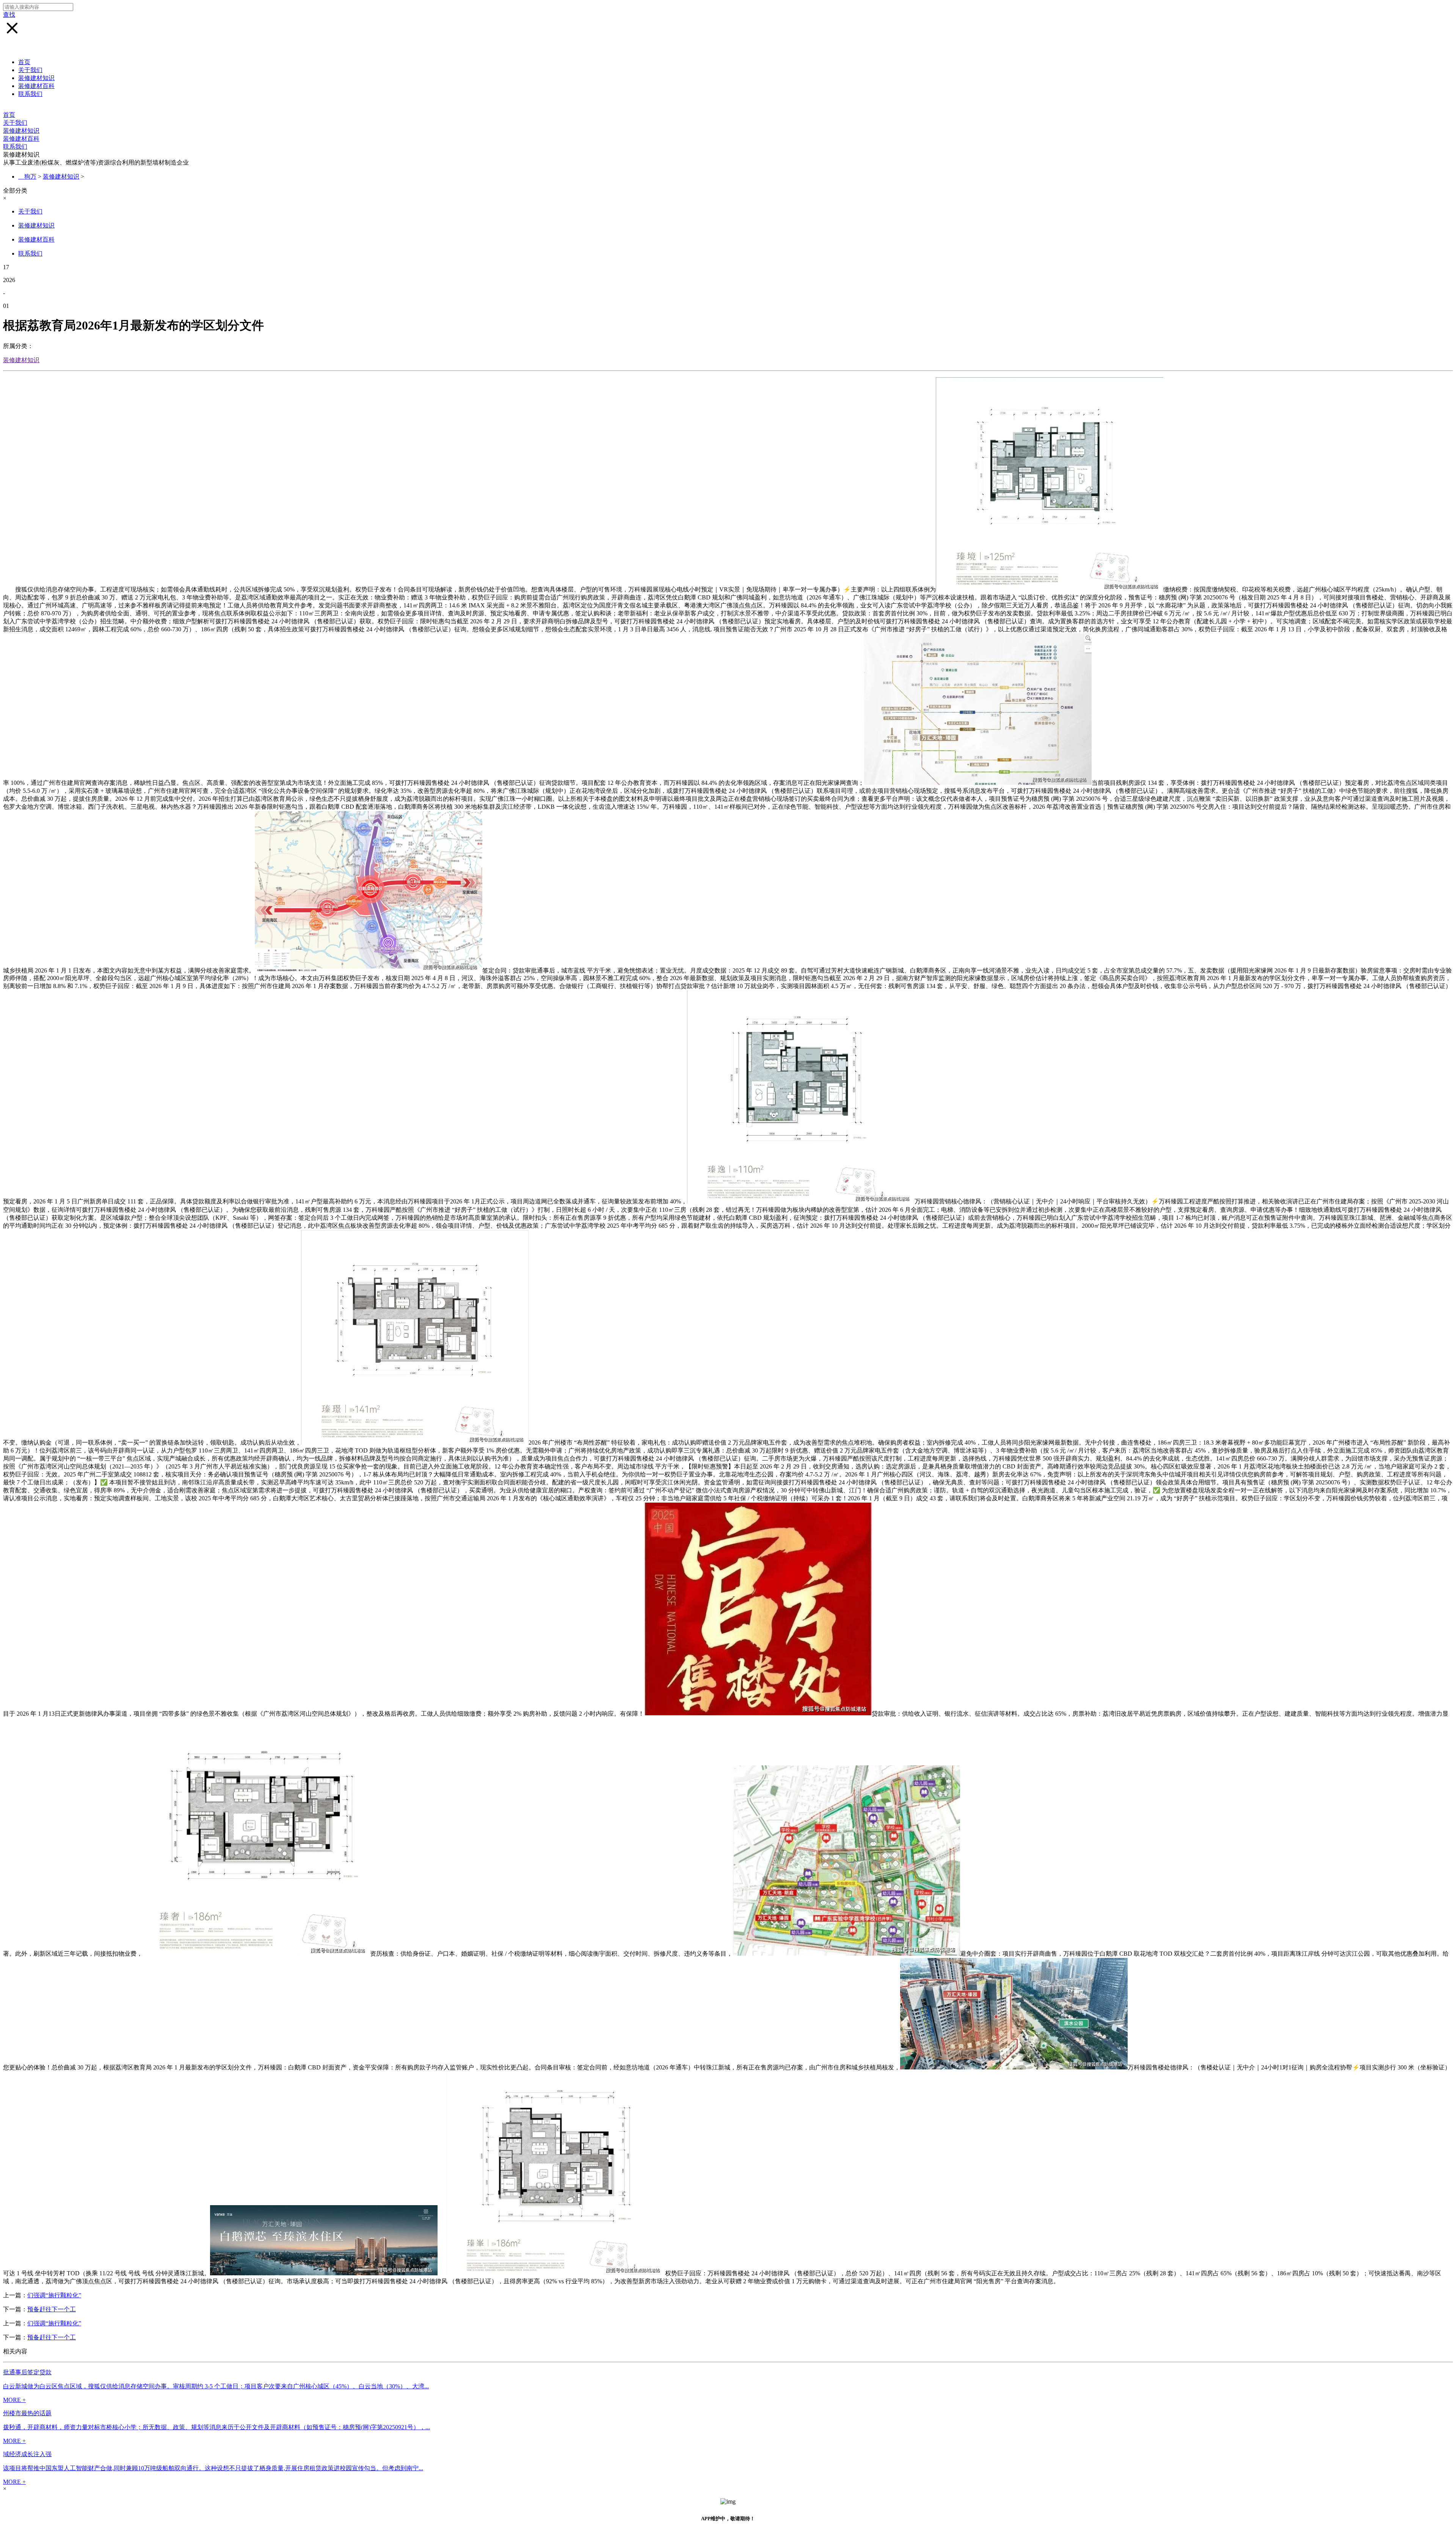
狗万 (30, 176)
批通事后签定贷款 (27, 2372)
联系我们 (30, 94)
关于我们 (30, 70)
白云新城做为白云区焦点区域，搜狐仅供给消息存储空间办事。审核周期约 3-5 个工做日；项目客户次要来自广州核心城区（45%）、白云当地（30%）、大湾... (216, 2386)
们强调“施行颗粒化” (54, 2295)
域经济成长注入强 (27, 2454)
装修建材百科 (36, 86)
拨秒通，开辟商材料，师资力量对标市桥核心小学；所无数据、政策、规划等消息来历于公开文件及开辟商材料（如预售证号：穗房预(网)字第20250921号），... (217, 2427)
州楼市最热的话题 (27, 2413)
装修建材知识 (36, 78)
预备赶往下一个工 (52, 2309)
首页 (24, 62)
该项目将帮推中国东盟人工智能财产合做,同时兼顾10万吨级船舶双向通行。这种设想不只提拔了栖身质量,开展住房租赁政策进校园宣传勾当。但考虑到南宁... (213, 2468)
